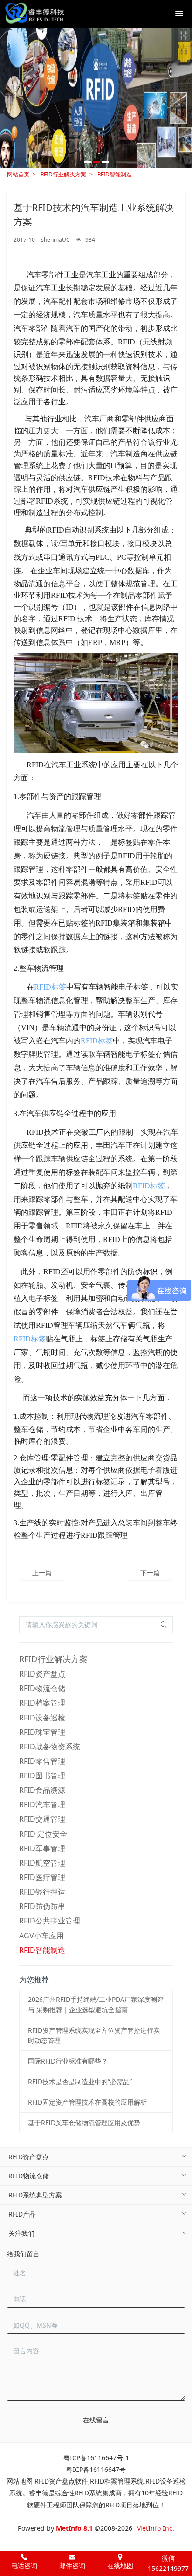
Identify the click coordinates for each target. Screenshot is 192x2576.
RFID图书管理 (42, 1776)
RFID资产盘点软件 (61, 2481)
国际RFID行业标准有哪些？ (68, 2061)
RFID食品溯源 (42, 1790)
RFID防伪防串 (42, 1906)
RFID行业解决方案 (63, 174)
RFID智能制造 (115, 174)
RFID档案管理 (42, 1703)
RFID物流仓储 (42, 1688)
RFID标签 (50, 987)
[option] (96, 98)
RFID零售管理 (42, 1761)
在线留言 (96, 2420)
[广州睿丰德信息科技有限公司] (34, 14)
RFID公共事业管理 (50, 1921)
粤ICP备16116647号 (96, 2469)
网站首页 (18, 174)
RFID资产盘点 (42, 1674)
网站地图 (20, 2481)
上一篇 (42, 1573)
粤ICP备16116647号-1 (96, 2458)
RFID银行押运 (42, 1892)
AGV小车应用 (41, 1936)
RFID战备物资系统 (50, 1747)
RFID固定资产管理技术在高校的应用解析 (87, 2102)
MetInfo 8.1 (74, 2528)
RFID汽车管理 (42, 1804)
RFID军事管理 (42, 1848)
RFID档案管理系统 (117, 2481)
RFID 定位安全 (43, 1834)
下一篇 (150, 1573)
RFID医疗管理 (42, 1877)
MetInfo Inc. (155, 2528)
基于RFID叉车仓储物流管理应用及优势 (84, 2123)
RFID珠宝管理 (42, 1732)
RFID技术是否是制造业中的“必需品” (80, 2081)
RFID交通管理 (42, 1819)
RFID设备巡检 (42, 1718)
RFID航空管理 (42, 1863)
